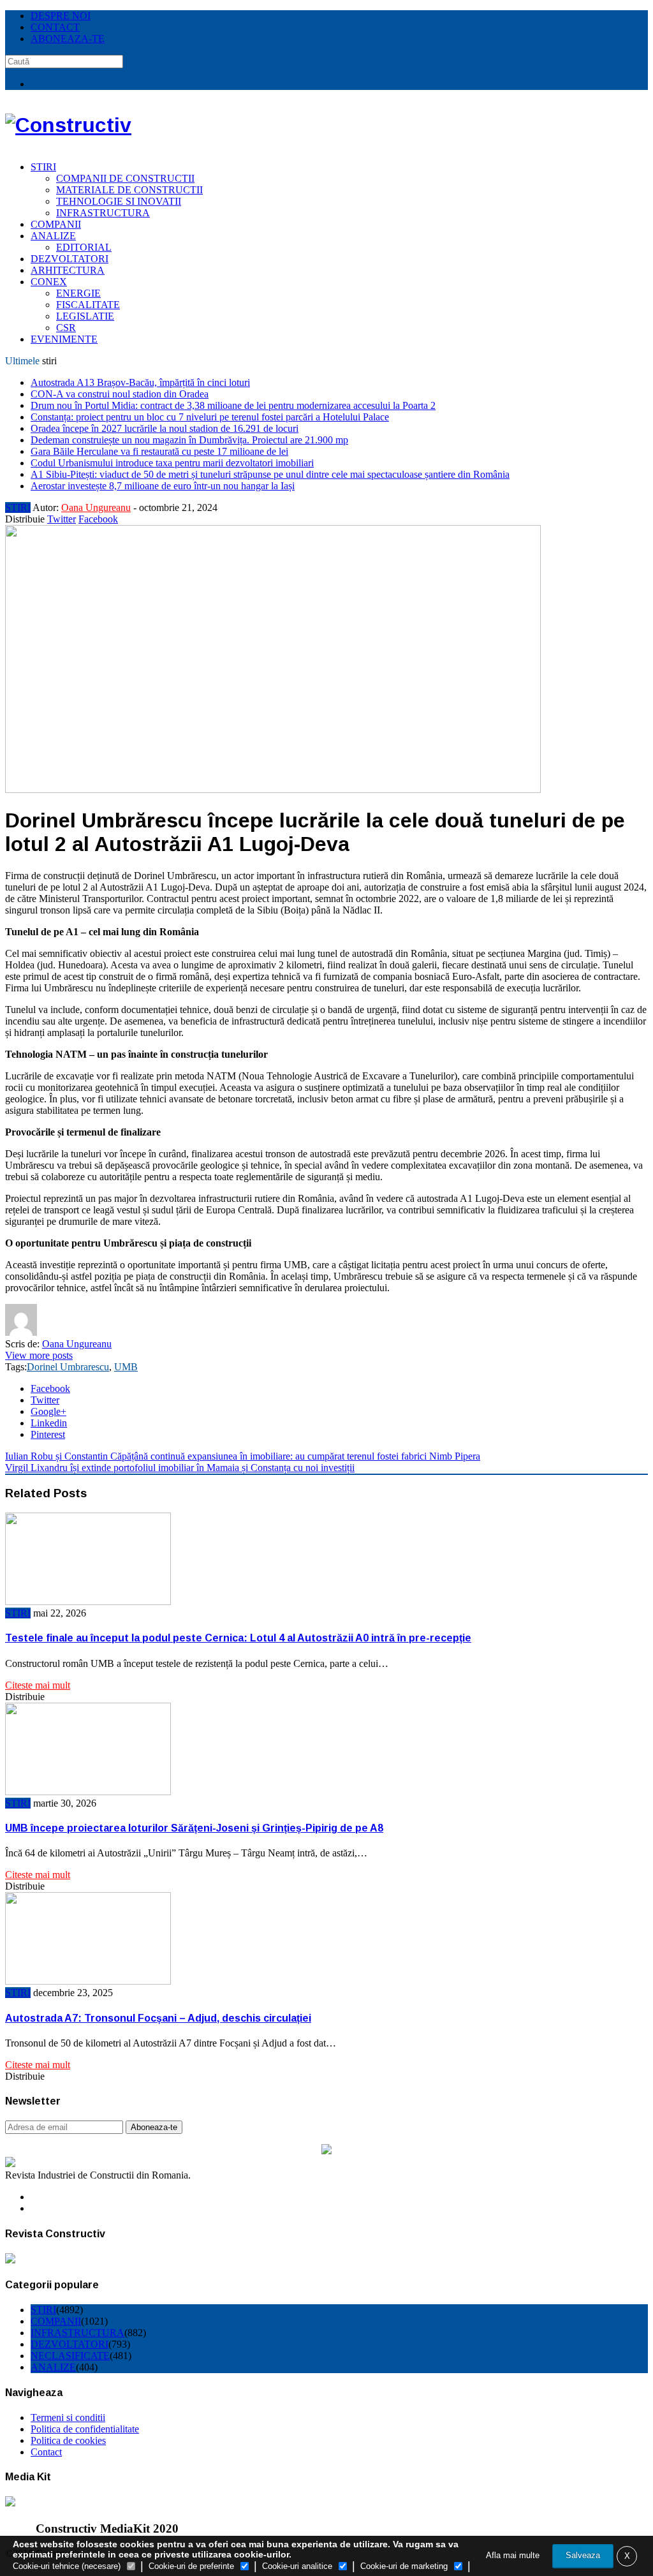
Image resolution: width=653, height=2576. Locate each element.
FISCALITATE (88, 305)
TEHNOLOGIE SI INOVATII (119, 201)
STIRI (43, 167)
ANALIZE (53, 236)
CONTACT (55, 27)
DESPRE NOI (61, 16)
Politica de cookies (68, 2440)
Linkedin (49, 1423)
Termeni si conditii (68, 2417)
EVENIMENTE (64, 339)
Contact (46, 2452)
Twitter (62, 519)
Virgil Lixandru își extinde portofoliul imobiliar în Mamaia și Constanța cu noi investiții (180, 1468)
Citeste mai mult (38, 1685)
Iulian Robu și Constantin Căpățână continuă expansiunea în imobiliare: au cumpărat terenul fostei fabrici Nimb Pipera (243, 1456)
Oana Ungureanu (96, 507)
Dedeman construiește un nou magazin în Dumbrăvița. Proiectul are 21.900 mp (189, 440)
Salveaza (583, 2555)
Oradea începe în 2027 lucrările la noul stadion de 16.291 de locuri (165, 428)
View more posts (39, 1355)
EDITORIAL (84, 247)
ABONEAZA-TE (68, 39)
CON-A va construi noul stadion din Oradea (120, 394)
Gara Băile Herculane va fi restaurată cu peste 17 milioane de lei (159, 451)
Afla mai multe (513, 2555)
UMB (126, 1367)
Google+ (48, 1411)
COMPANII (56, 224)
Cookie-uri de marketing (404, 2566)
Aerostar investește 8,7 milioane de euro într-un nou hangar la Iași (163, 486)
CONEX (49, 282)
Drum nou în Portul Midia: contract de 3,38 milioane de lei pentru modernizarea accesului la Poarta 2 (233, 405)
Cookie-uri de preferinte (191, 2566)
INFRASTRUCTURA (103, 213)
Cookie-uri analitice (297, 2566)
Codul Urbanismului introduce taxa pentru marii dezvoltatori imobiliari (172, 463)
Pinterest (48, 1434)
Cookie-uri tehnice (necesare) (67, 2566)
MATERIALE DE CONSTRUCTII (129, 190)
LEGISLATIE (85, 316)
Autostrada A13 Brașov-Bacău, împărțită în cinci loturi (140, 382)
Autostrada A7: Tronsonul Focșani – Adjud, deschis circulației (158, 2018)
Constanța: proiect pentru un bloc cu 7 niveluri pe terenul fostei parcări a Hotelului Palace (210, 417)
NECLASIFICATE (70, 2356)
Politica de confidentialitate (85, 2429)
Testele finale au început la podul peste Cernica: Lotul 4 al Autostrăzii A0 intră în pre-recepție (238, 1638)
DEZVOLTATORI (70, 259)
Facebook (98, 519)
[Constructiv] (68, 125)
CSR (66, 328)
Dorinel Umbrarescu (68, 1367)
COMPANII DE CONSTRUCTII (125, 178)
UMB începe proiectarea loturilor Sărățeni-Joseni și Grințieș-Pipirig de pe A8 (194, 1828)
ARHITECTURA (68, 270)
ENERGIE (78, 293)
